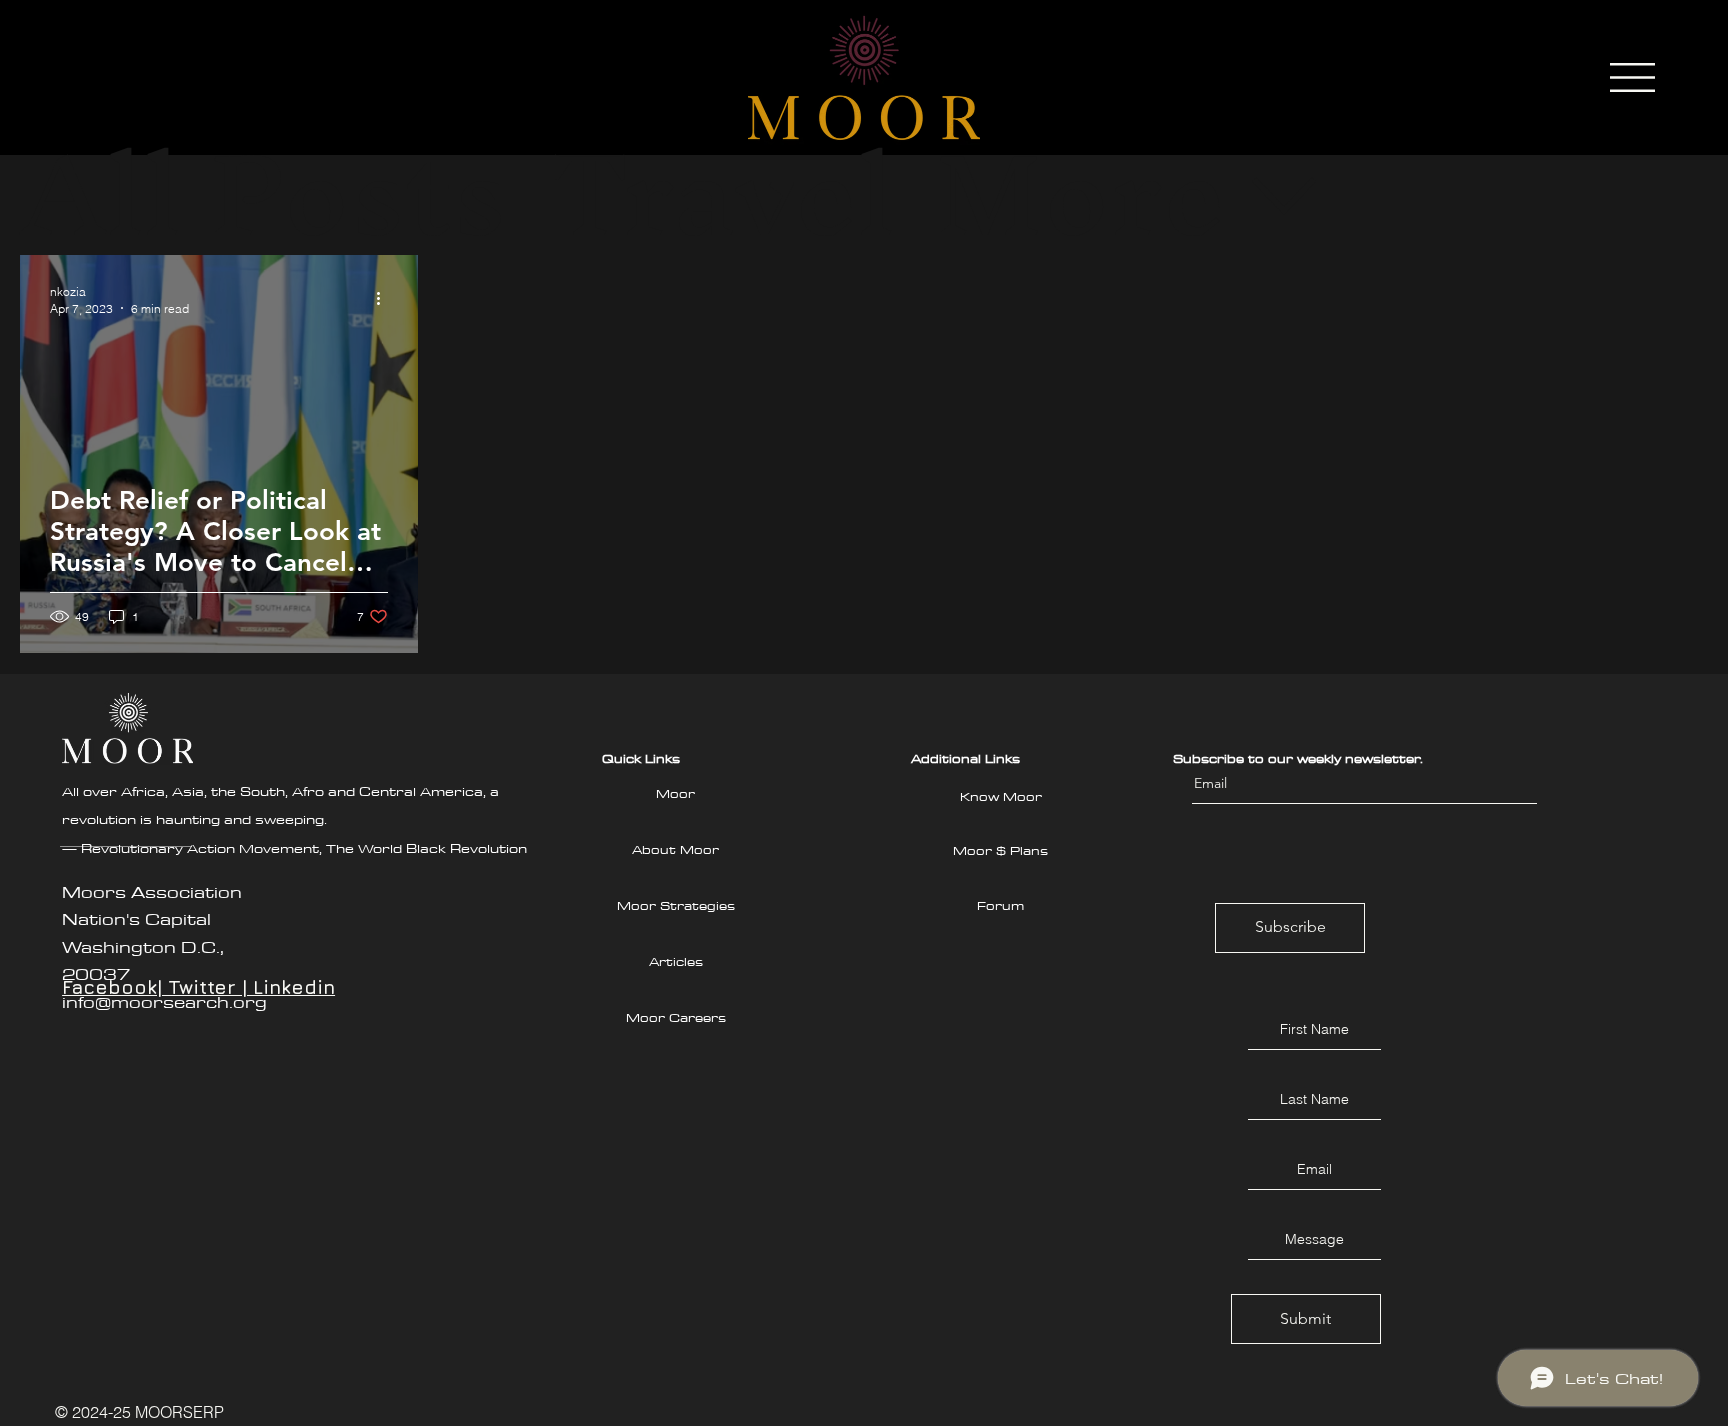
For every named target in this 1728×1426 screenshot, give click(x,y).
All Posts (264, 194)
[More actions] (385, 299)
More (1080, 194)
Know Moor (1001, 796)
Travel (721, 194)
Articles (676, 961)
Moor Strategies (676, 905)
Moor (675, 793)
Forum (1000, 905)
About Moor (675, 849)
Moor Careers (676, 1017)
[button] (1632, 77)
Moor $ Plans (1000, 850)
